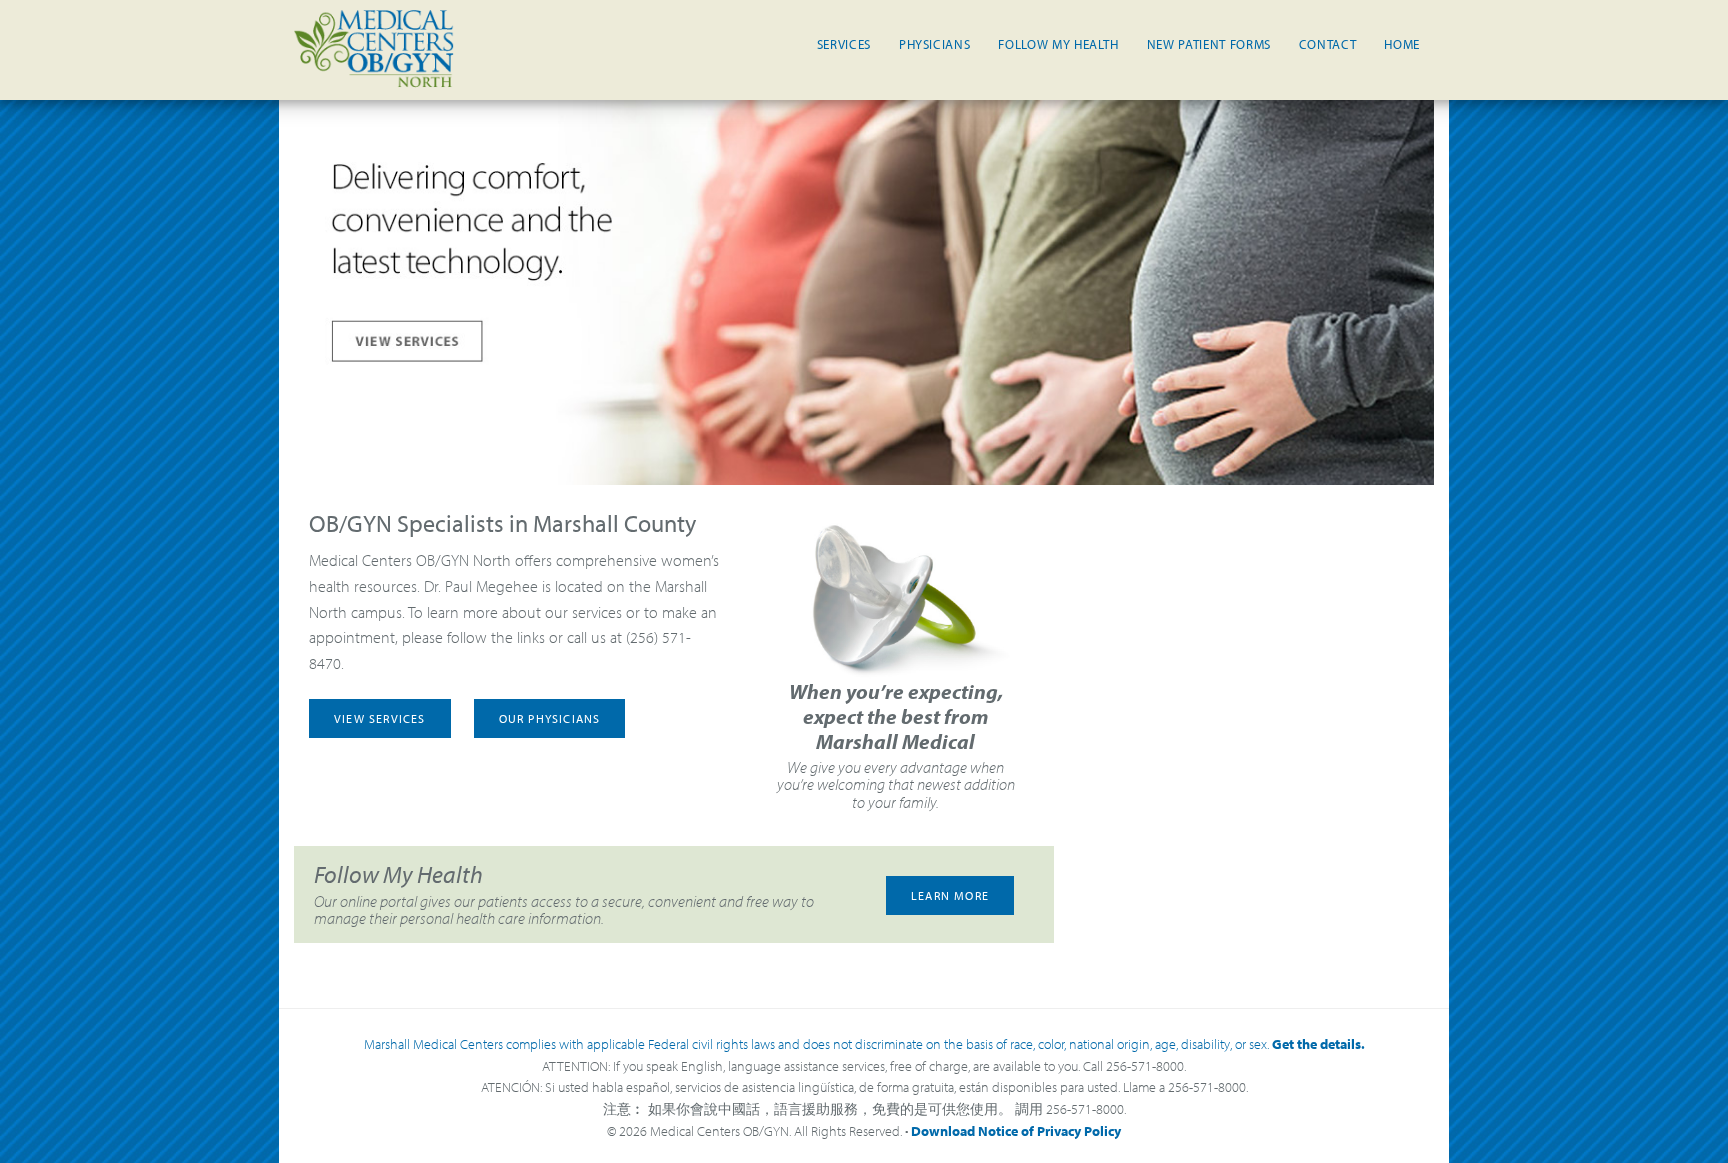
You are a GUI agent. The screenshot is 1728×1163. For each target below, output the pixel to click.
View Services (380, 718)
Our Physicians (550, 718)
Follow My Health (1058, 44)
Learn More (950, 895)
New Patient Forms (1209, 44)
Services (844, 44)
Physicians (935, 44)
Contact (1328, 44)
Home (1402, 44)
